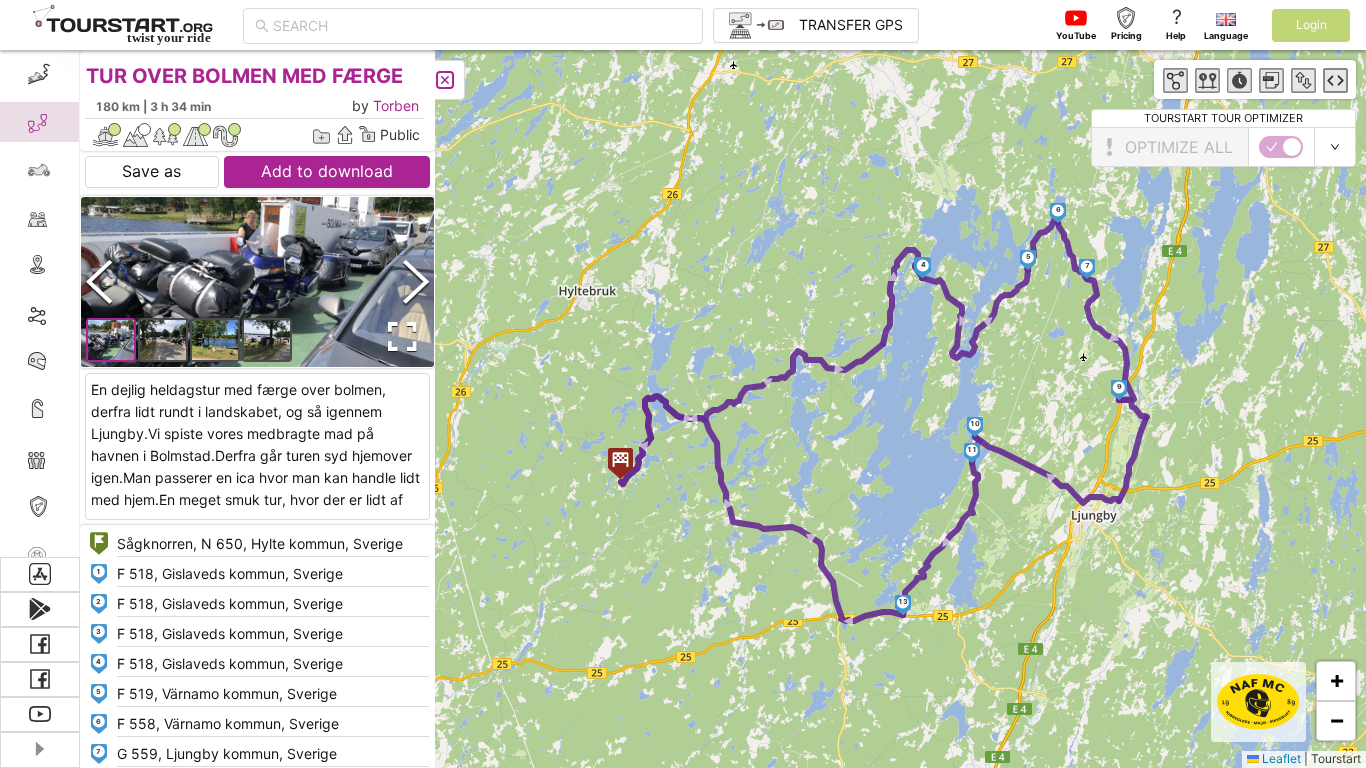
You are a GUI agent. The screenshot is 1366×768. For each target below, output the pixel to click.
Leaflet (1280, 758)
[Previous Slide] (99, 281)
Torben (396, 105)
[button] (923, 268)
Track (71, 313)
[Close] (445, 80)
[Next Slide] (416, 281)
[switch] (1281, 147)
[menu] (40, 303)
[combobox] (482, 26)
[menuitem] (39, 74)
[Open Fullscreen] (398, 337)
